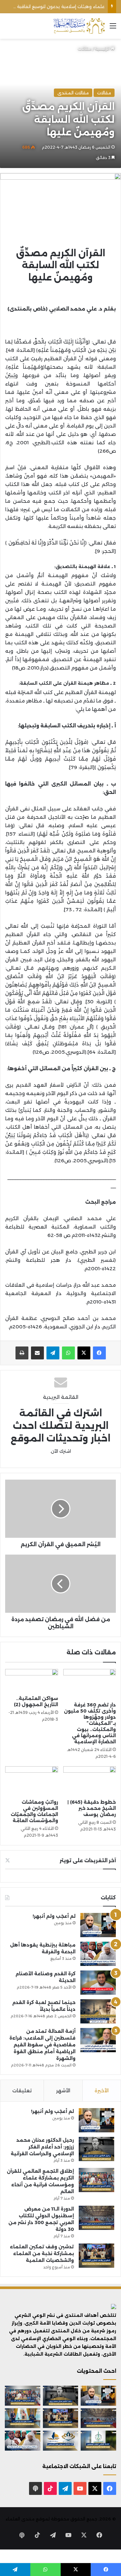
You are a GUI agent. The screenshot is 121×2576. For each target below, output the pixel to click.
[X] (84, 1353)
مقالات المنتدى (73, 93)
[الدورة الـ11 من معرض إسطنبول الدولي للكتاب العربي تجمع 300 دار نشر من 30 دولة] (96, 2218)
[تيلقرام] (53, 1353)
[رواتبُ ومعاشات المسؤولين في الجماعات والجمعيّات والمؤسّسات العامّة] (32, 1781)
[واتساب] (68, 1353)
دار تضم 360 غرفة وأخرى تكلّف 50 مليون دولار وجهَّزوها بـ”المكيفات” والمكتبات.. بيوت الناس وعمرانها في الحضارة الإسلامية (90, 1723)
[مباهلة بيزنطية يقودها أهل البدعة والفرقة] (98, 1954)
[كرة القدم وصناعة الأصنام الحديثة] (98, 1983)
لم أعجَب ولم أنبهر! (54, 1916)
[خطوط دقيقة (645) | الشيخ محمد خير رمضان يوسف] (90, 1781)
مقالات (85, 48)
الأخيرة (102, 2090)
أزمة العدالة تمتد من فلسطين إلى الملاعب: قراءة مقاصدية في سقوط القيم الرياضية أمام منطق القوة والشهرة (42, 2045)
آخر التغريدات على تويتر (88, 1860)
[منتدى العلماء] (79, 26)
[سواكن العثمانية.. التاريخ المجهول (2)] (32, 1681)
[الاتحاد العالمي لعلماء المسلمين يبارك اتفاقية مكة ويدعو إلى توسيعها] (98, 2441)
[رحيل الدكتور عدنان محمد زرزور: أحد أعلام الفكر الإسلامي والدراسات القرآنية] (96, 2149)
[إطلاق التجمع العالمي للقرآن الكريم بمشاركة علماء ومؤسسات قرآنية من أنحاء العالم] (96, 2180)
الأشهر (63, 2090)
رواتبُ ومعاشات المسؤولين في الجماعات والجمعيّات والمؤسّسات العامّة (34, 1811)
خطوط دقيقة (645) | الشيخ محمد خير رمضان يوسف (92, 1808)
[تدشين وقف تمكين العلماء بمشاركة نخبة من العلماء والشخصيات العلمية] (96, 2256)
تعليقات (22, 2090)
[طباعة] (22, 1353)
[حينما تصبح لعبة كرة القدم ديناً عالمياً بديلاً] (98, 2011)
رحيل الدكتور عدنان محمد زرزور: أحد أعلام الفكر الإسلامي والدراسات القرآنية (42, 2147)
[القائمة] (113, 28)
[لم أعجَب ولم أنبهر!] (98, 1925)
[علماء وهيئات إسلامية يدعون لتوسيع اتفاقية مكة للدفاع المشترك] (23, 2418)
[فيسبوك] (99, 1353)
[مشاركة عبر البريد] (37, 1353)
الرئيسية (103, 48)
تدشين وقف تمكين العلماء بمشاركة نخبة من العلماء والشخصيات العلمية (42, 2254)
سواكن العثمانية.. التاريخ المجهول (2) (36, 1701)
